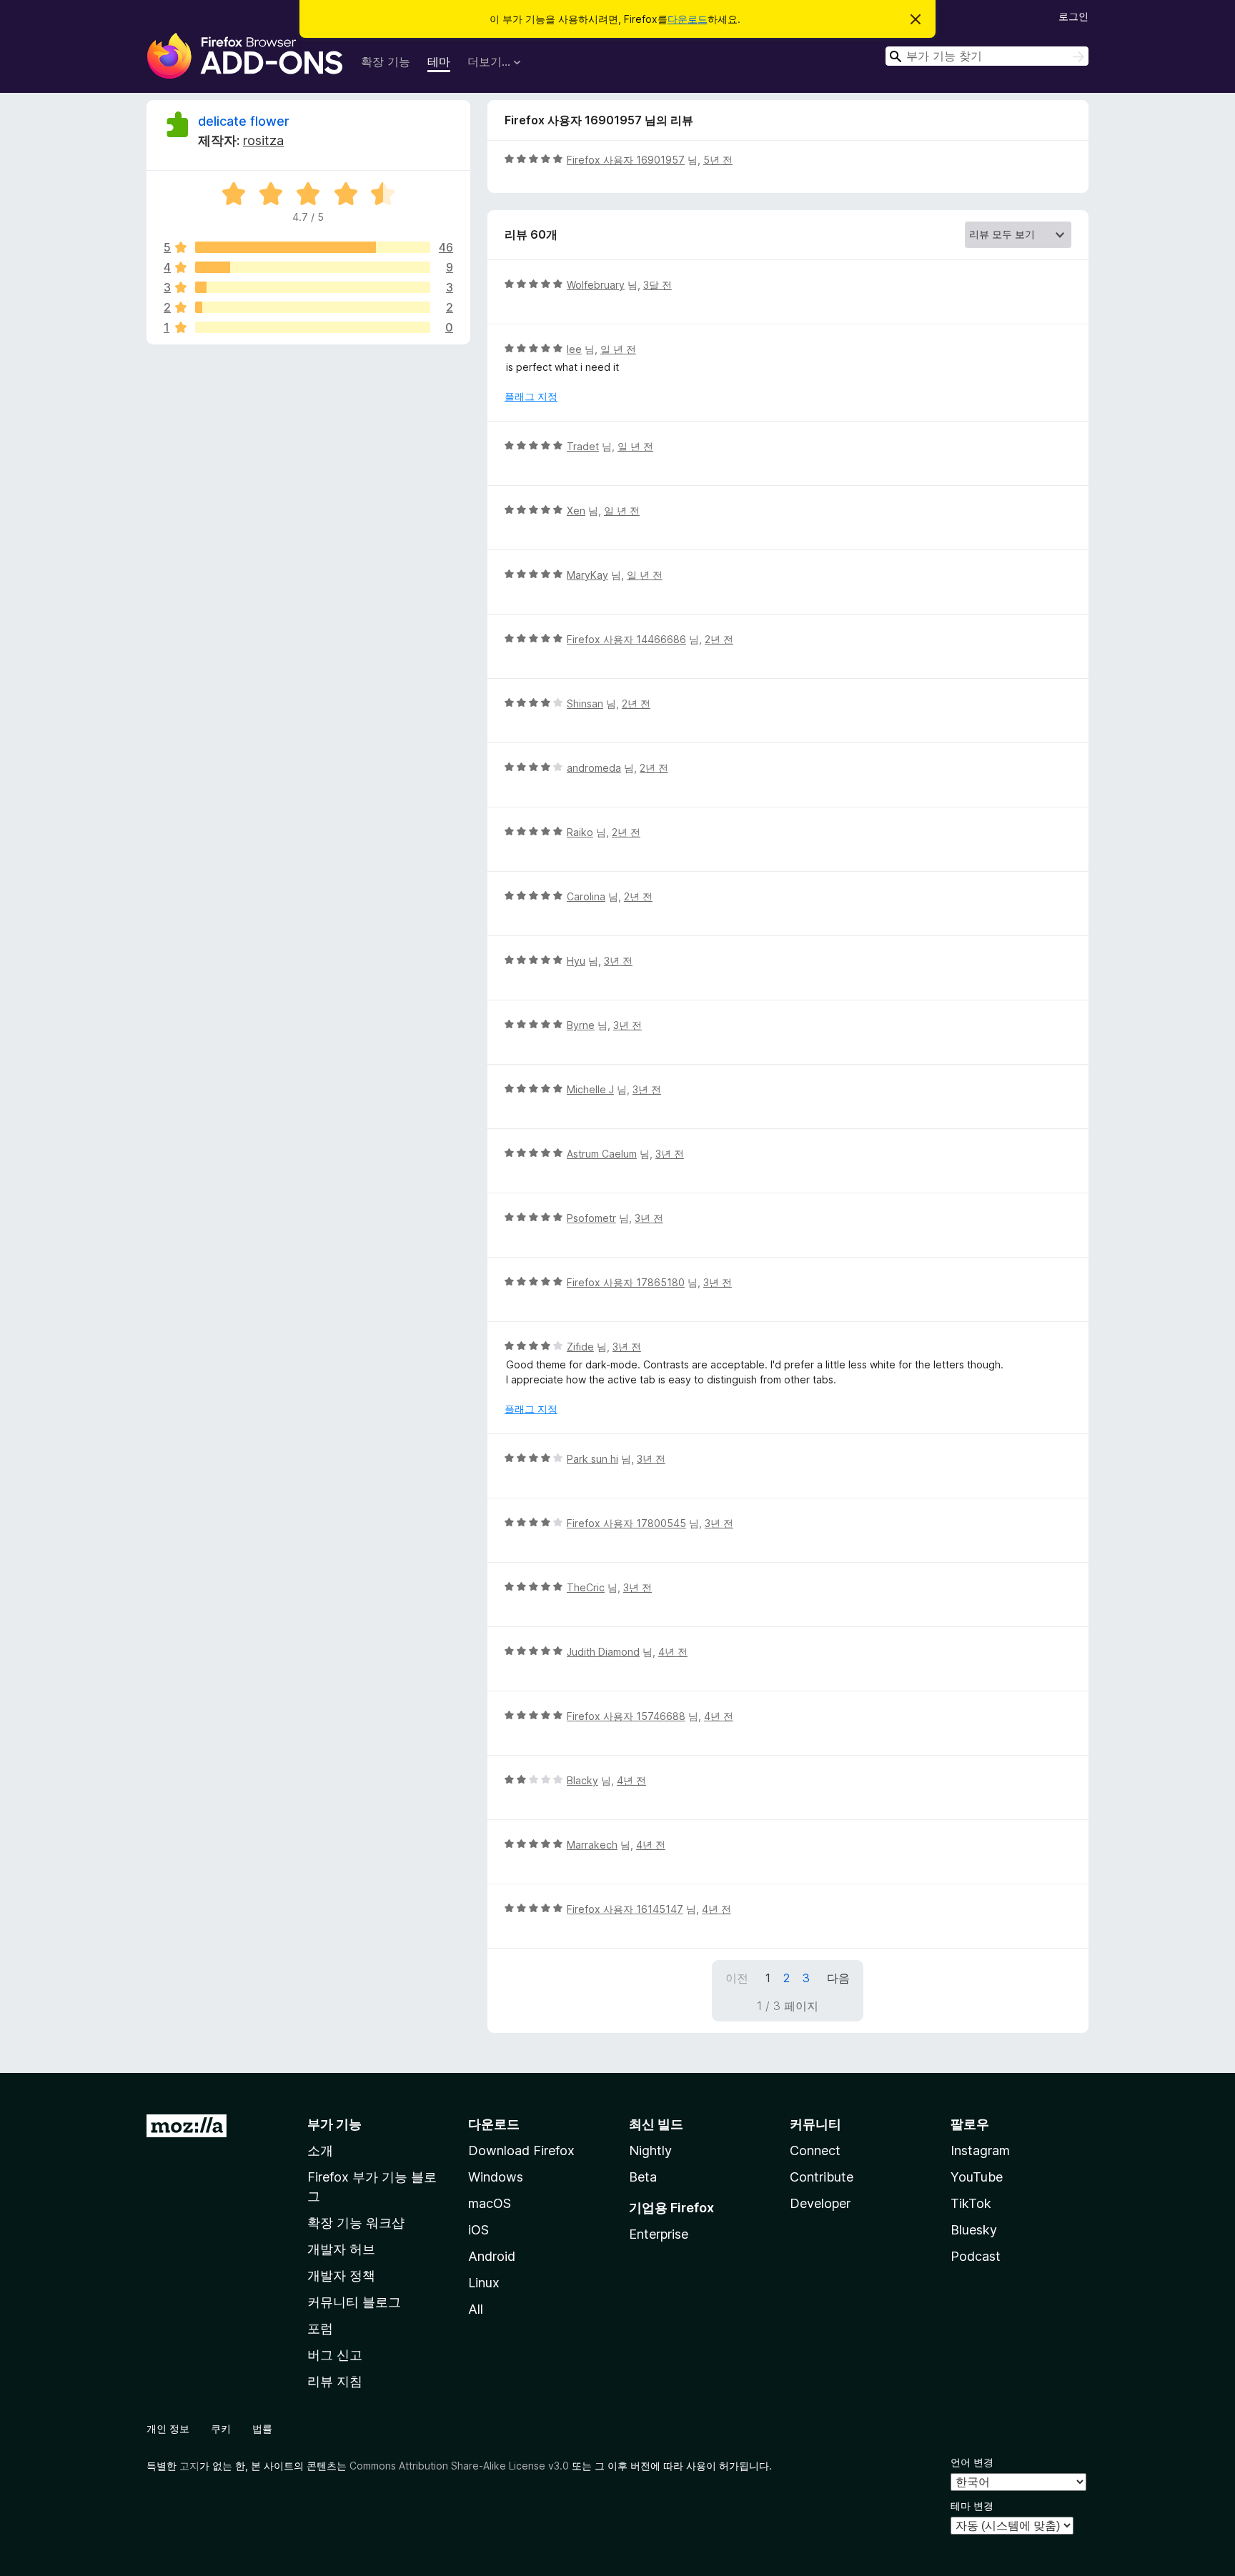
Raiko (580, 832)
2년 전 (719, 639)
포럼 (320, 2328)
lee (574, 349)
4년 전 (673, 1652)
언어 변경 (972, 2462)
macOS (490, 2203)
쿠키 (221, 2428)
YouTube (977, 2177)
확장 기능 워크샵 (356, 2223)
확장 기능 (386, 61)
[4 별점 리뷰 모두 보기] (313, 267)
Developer (820, 2203)
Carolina (586, 896)
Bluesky (974, 2230)
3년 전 (618, 961)
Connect (815, 2150)
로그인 (1073, 16)
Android (492, 2256)
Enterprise (659, 2234)
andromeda (594, 768)
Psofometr (591, 1218)
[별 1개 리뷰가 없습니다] (313, 327)
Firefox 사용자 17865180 (626, 1282)
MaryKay (587, 575)
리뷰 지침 (335, 2381)
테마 (439, 61)
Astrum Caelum (602, 1154)
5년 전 (718, 160)
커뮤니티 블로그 (354, 2302)
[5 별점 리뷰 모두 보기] (313, 247)
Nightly (650, 2150)
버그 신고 (335, 2355)
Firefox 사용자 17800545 (626, 1523)
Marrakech (592, 1845)
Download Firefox (521, 2150)
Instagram (980, 2150)
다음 (838, 1978)
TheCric (586, 1587)
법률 (262, 2428)
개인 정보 (168, 2428)
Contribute (822, 2177)
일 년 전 (618, 349)
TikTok (971, 2203)
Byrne (581, 1025)
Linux (484, 2283)
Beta (643, 2177)
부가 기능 (334, 2124)
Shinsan (585, 703)
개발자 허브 (341, 2249)
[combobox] (987, 56)
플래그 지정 (531, 396)
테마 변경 (972, 2506)
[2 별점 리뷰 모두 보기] (313, 307)
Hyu (576, 961)
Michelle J (590, 1089)
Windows (496, 2177)
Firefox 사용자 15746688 (626, 1716)
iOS (478, 2230)
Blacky (582, 1780)
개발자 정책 (341, 2276)
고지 (189, 2466)
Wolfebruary (596, 285)
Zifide (580, 1347)
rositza (263, 140)
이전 (737, 1978)
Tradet (583, 446)
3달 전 (658, 285)
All (476, 2309)
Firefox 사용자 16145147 (625, 1909)
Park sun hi (592, 1459)
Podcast (976, 2256)
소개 (320, 2150)
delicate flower (244, 121)
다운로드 (688, 19)
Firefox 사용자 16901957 (626, 160)
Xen (576, 511)
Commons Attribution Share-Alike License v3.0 (459, 2466)
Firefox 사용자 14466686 (626, 639)
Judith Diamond (603, 1652)
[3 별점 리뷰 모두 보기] (313, 287)
